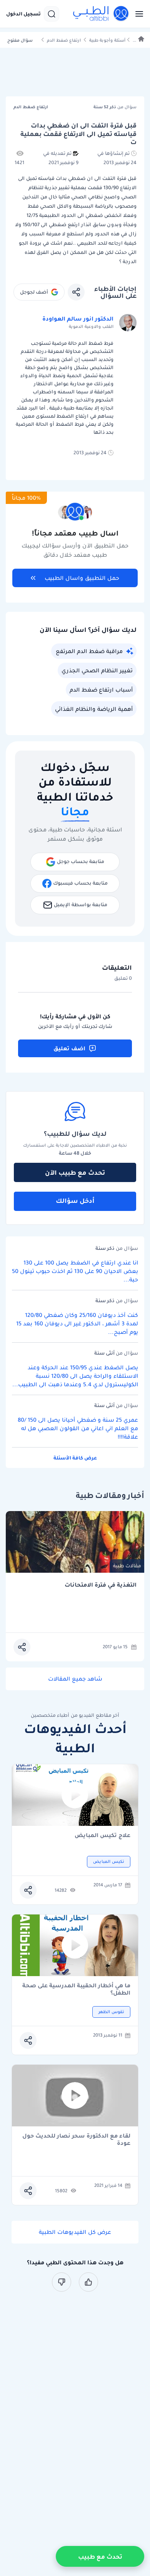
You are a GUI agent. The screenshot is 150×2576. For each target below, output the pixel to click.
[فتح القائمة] (137, 14)
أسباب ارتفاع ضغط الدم (101, 690)
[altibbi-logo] (101, 14)
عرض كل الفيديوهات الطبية (75, 2232)
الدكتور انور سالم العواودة (78, 319)
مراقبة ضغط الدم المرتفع (89, 651)
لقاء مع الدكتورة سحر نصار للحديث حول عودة (76, 2139)
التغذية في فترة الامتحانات (101, 1585)
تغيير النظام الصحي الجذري (97, 670)
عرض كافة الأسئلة (75, 1458)
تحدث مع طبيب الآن (75, 1172)
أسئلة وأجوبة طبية (107, 40)
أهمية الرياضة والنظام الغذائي (94, 709)
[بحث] (52, 14)
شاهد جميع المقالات (75, 1679)
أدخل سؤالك (75, 1201)
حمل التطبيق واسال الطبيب (82, 578)
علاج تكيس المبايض (102, 1836)
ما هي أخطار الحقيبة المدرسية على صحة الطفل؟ (76, 1989)
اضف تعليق (69, 1048)
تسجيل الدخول (23, 14)
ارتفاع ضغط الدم (64, 40)
